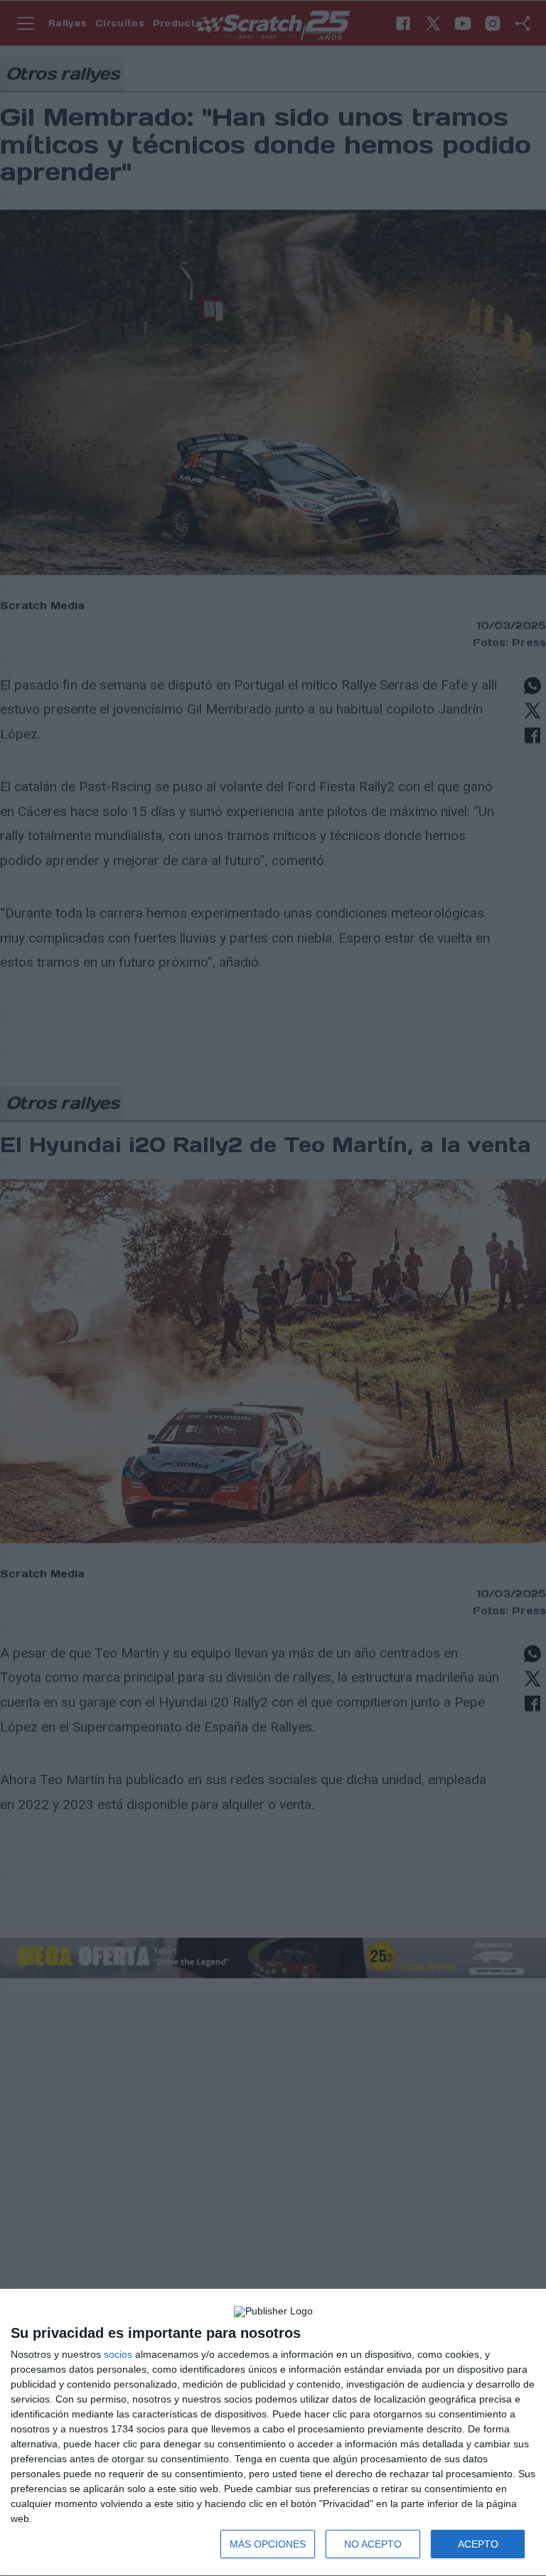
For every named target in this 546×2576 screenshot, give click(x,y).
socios (118, 2354)
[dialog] (273, 2433)
